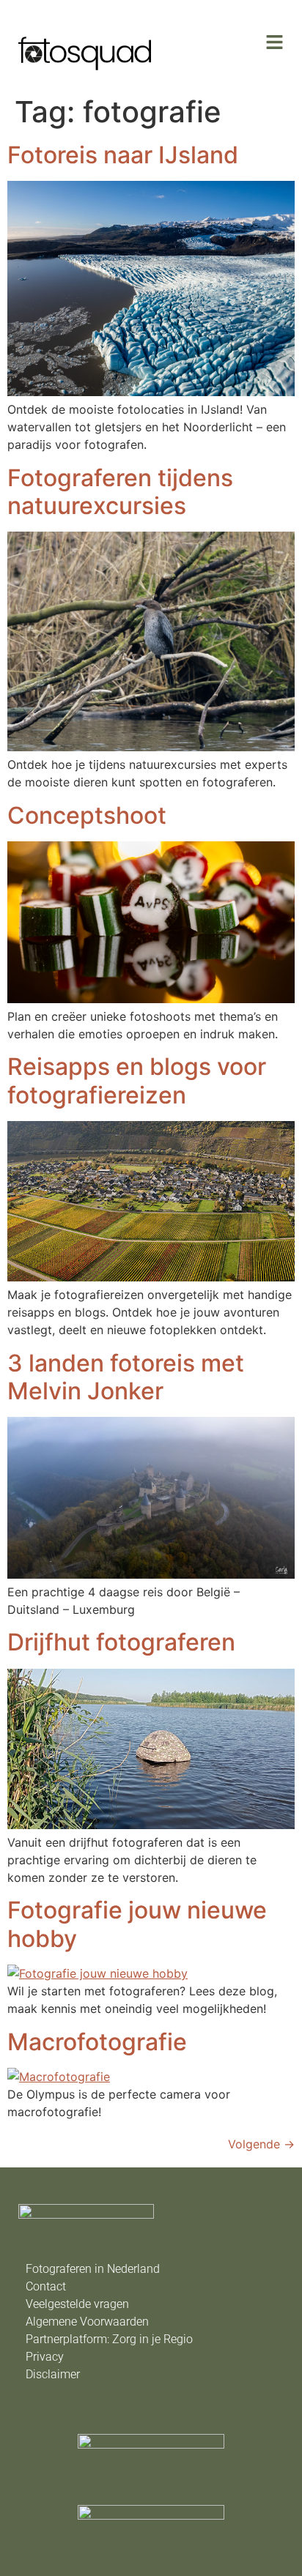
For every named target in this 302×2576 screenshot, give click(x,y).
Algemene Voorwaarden (87, 2322)
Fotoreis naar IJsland (123, 155)
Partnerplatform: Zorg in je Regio (109, 2339)
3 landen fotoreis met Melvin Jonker (126, 1377)
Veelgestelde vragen (77, 2304)
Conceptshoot (87, 815)
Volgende (261, 2144)
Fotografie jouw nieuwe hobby (137, 1924)
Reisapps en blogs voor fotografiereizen (137, 1080)
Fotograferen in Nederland (93, 2269)
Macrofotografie (97, 2042)
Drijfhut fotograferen (121, 1642)
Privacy (45, 2357)
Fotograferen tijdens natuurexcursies (120, 492)
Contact (46, 2286)
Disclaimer (53, 2374)
